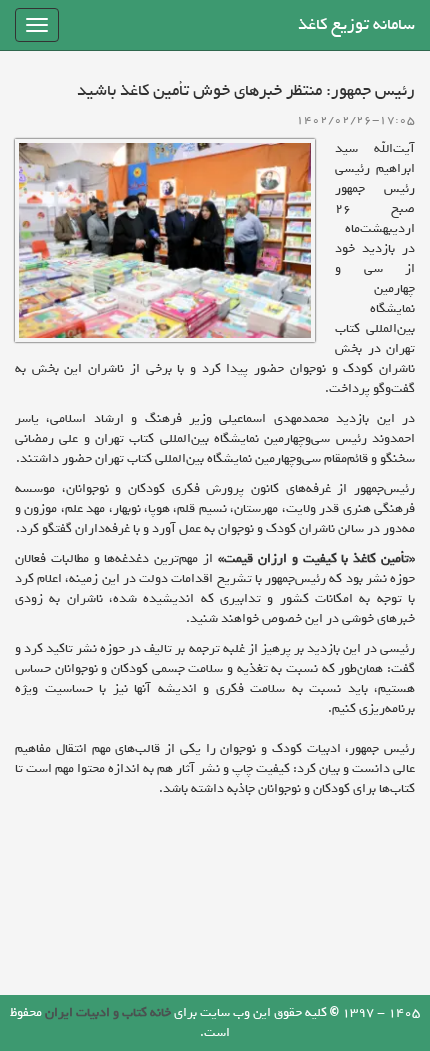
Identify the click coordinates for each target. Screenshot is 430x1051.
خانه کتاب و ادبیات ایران (108, 1012)
